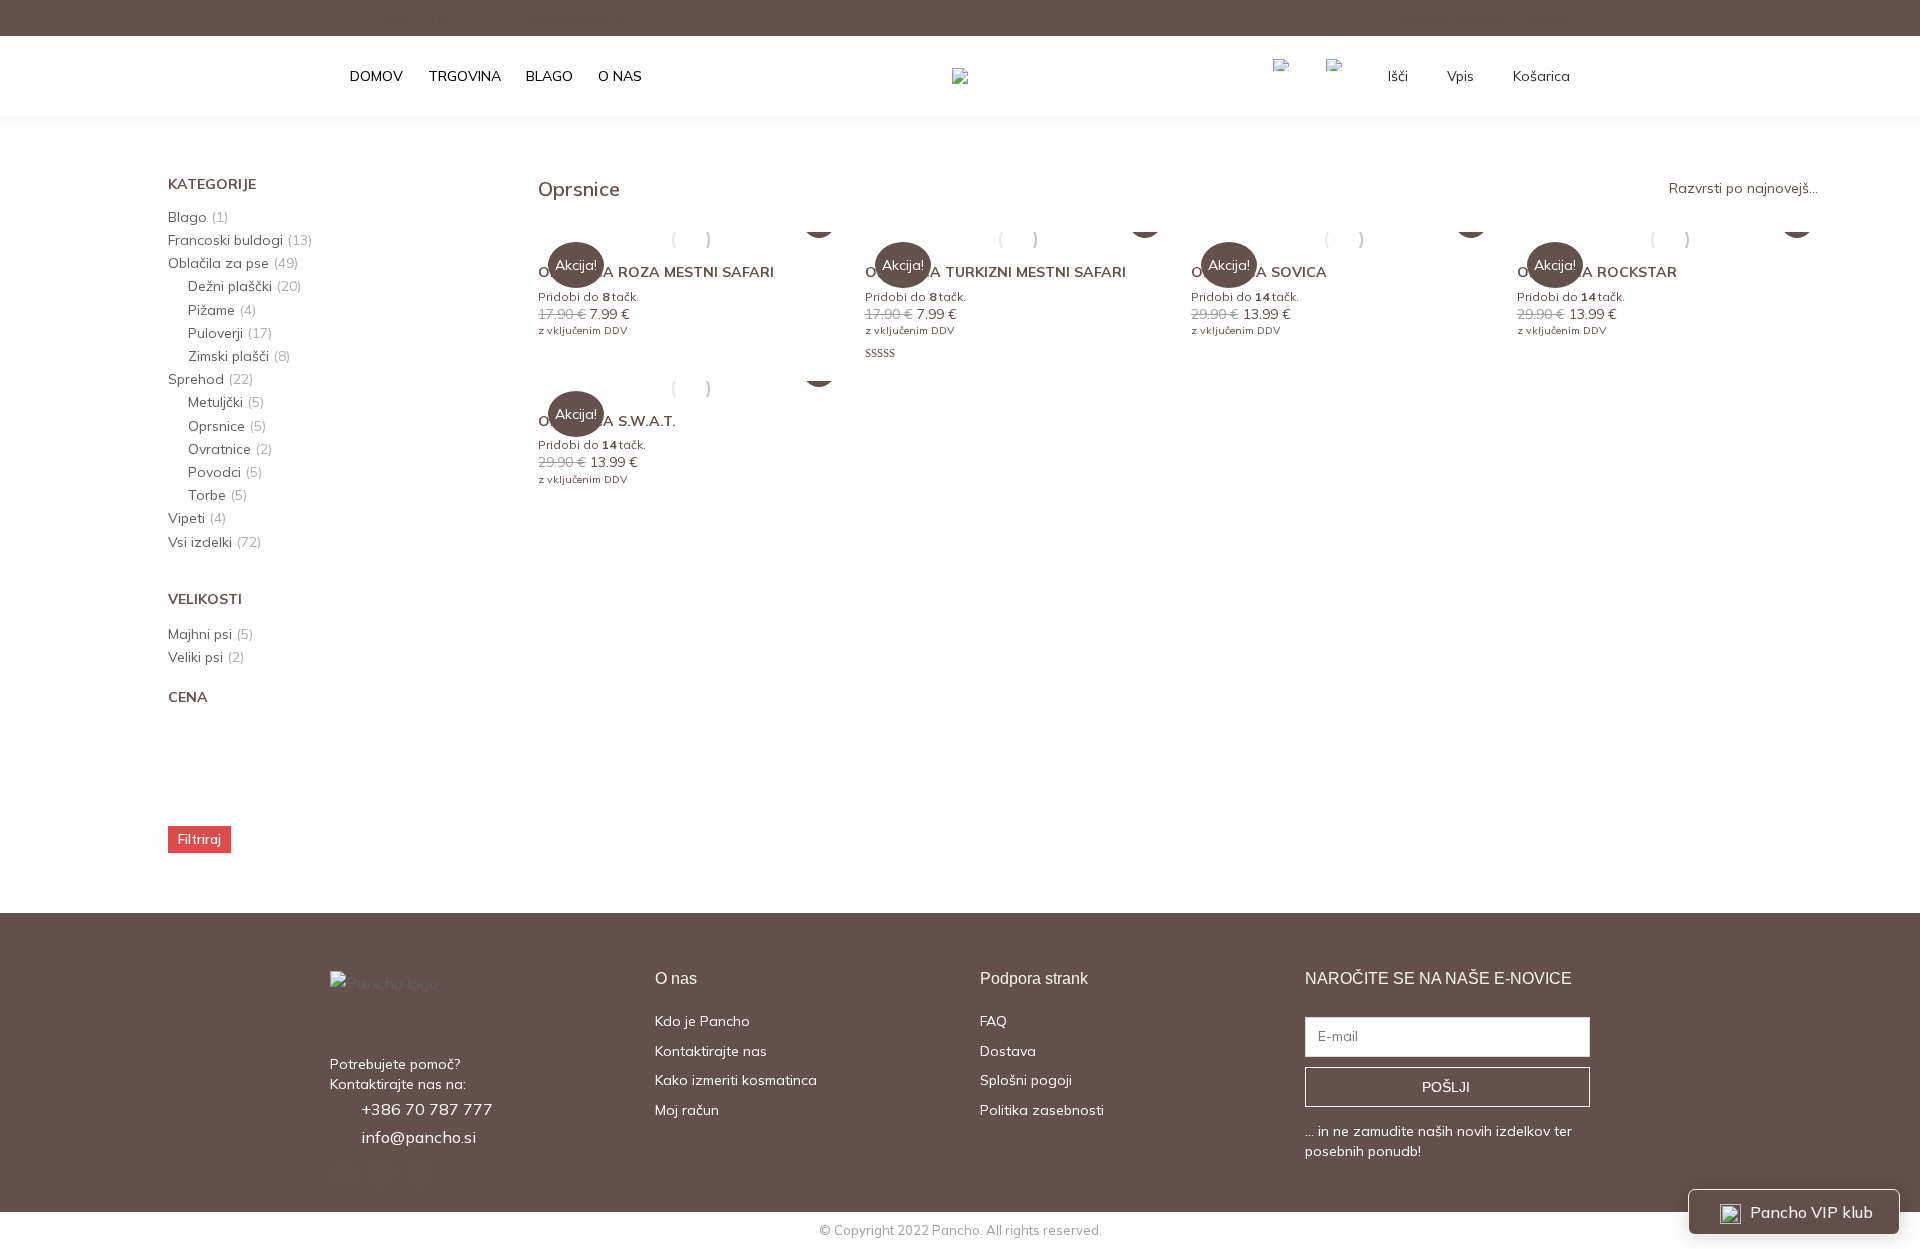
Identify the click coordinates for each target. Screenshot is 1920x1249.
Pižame (211, 310)
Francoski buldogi (225, 240)
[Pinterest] (382, 1173)
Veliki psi (195, 657)
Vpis (1460, 76)
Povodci (214, 472)
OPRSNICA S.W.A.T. (607, 421)
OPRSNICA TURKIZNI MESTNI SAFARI (995, 272)
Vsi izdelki (200, 542)
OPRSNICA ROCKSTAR (1597, 272)
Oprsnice (216, 426)
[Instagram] (420, 1173)
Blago (187, 217)
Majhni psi (200, 634)
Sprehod (196, 379)
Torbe (207, 495)
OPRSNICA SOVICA (1259, 272)
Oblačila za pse (218, 263)
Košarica (1541, 76)
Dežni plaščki (230, 286)
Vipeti (186, 518)
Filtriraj (199, 839)
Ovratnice (219, 449)
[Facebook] (344, 1173)
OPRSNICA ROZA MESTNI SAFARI (656, 272)
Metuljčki (215, 402)
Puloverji (215, 333)
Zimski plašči (228, 356)
